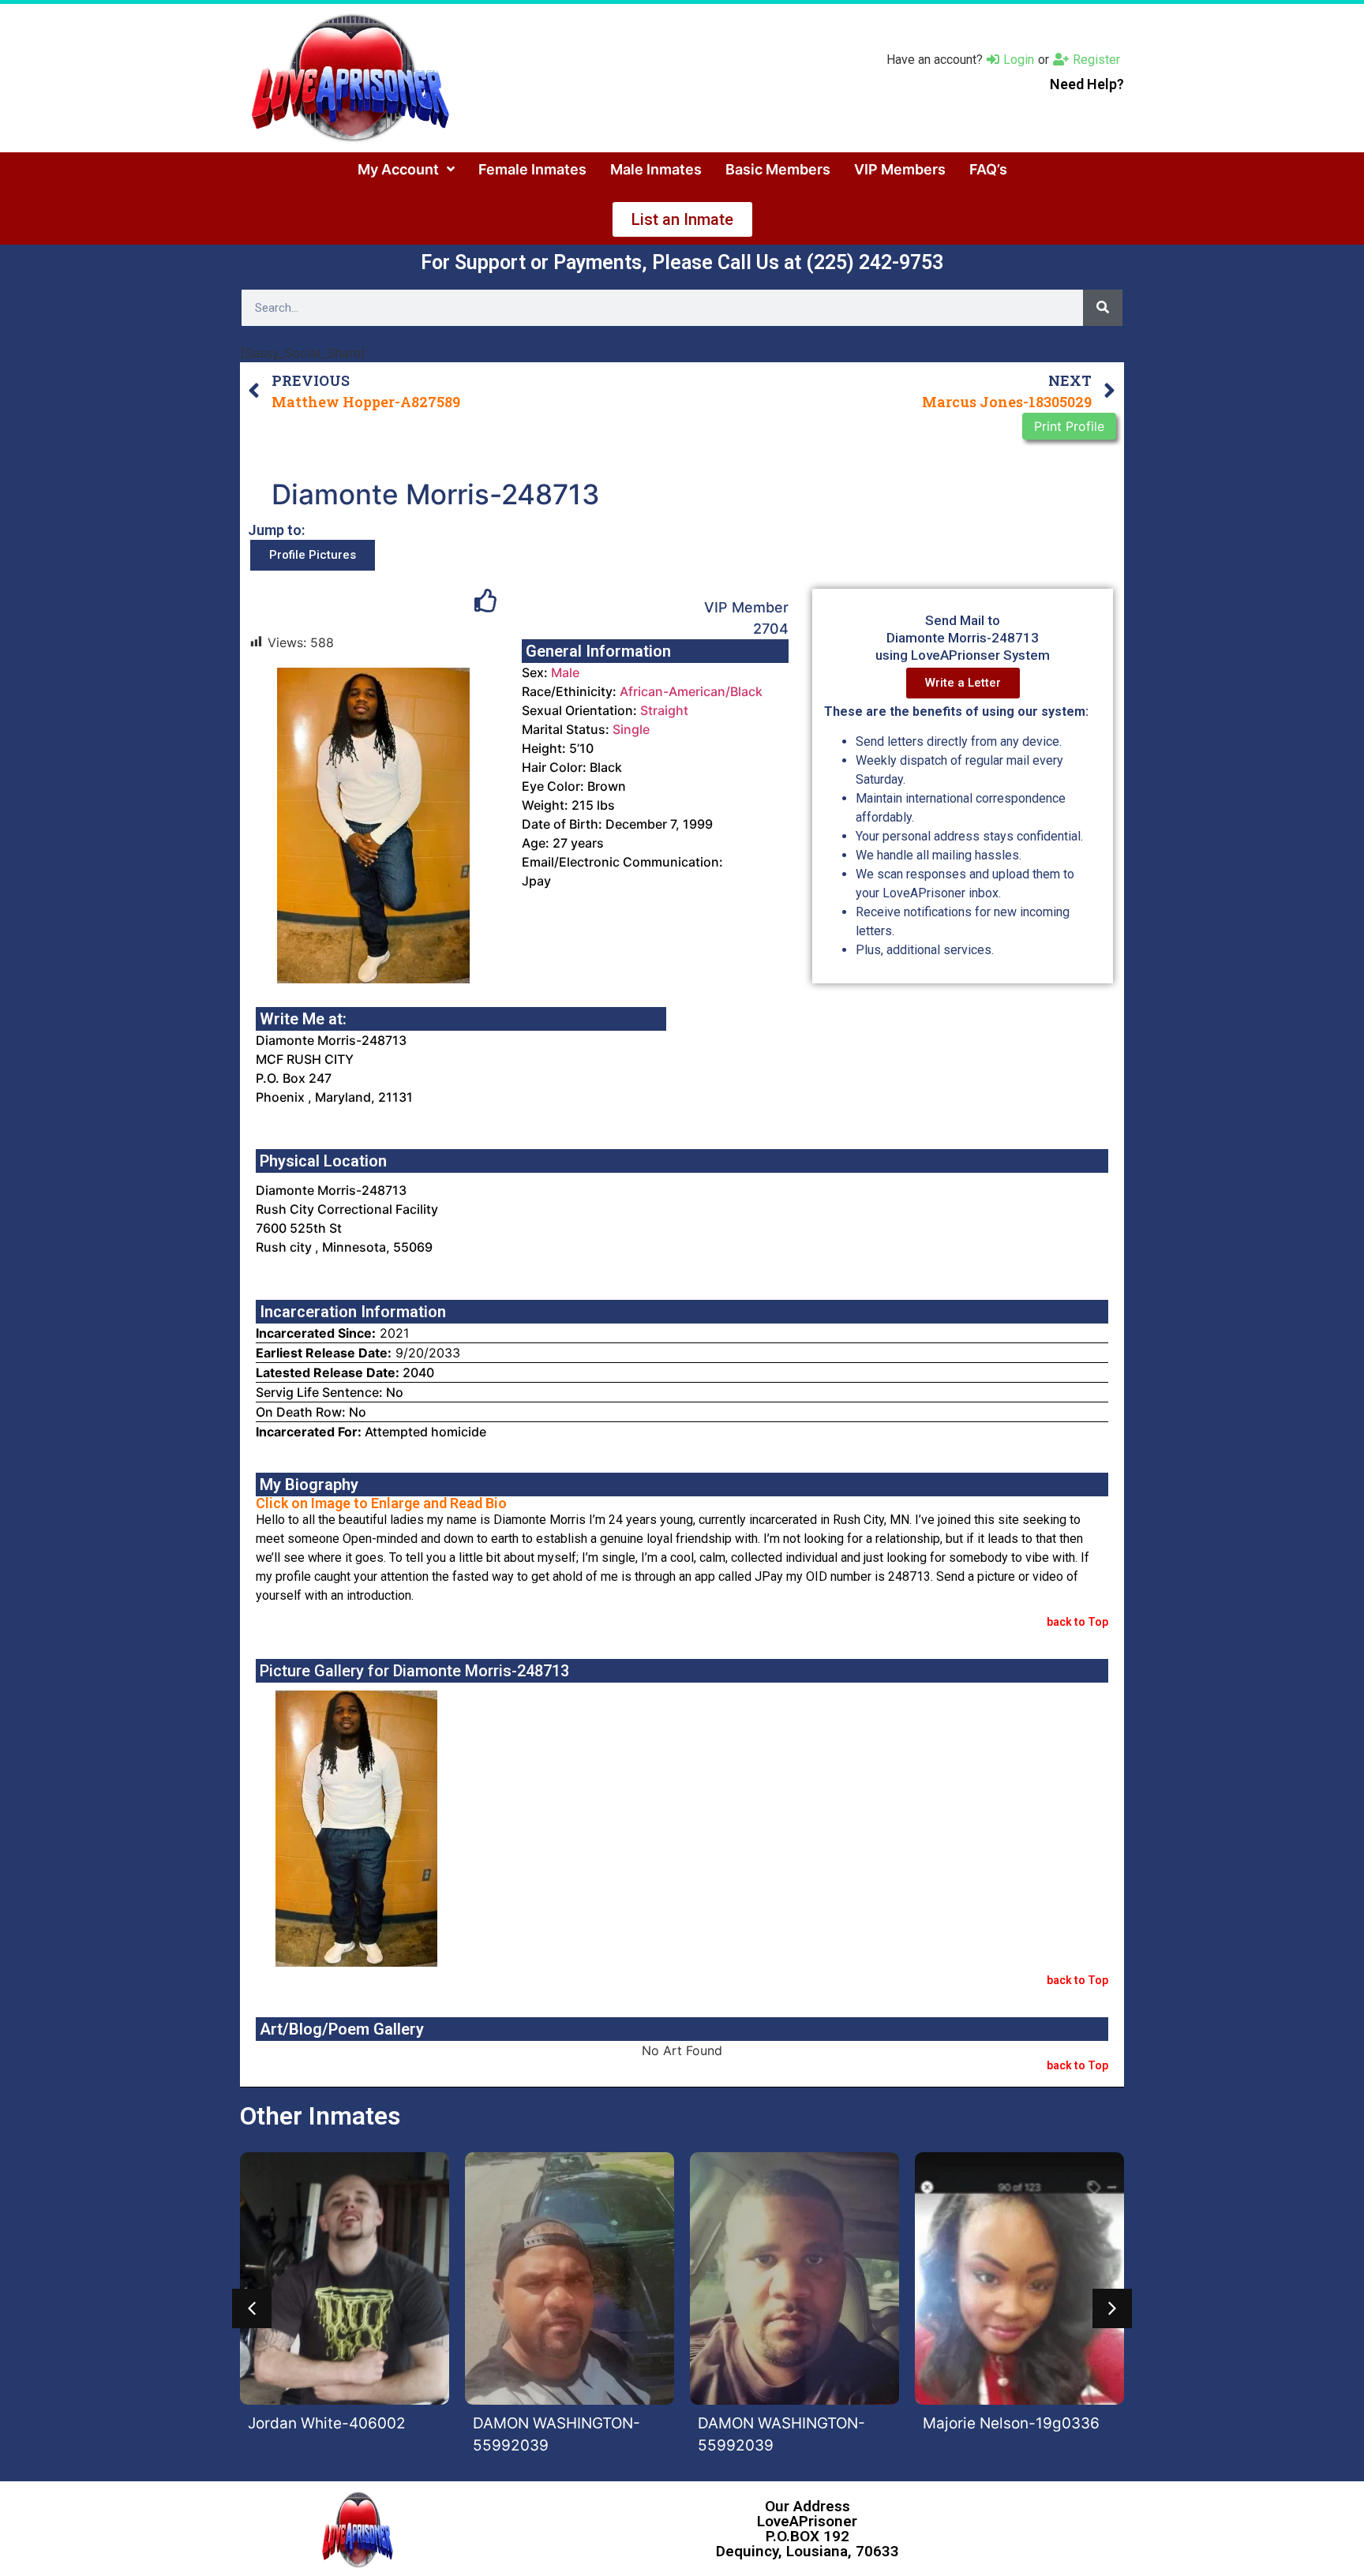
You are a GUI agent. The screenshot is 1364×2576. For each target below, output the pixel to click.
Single (631, 729)
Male (565, 672)
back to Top (1077, 1622)
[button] (252, 2308)
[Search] (1103, 308)
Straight (664, 710)
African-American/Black (691, 691)
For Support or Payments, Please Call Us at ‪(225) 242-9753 (682, 262)
